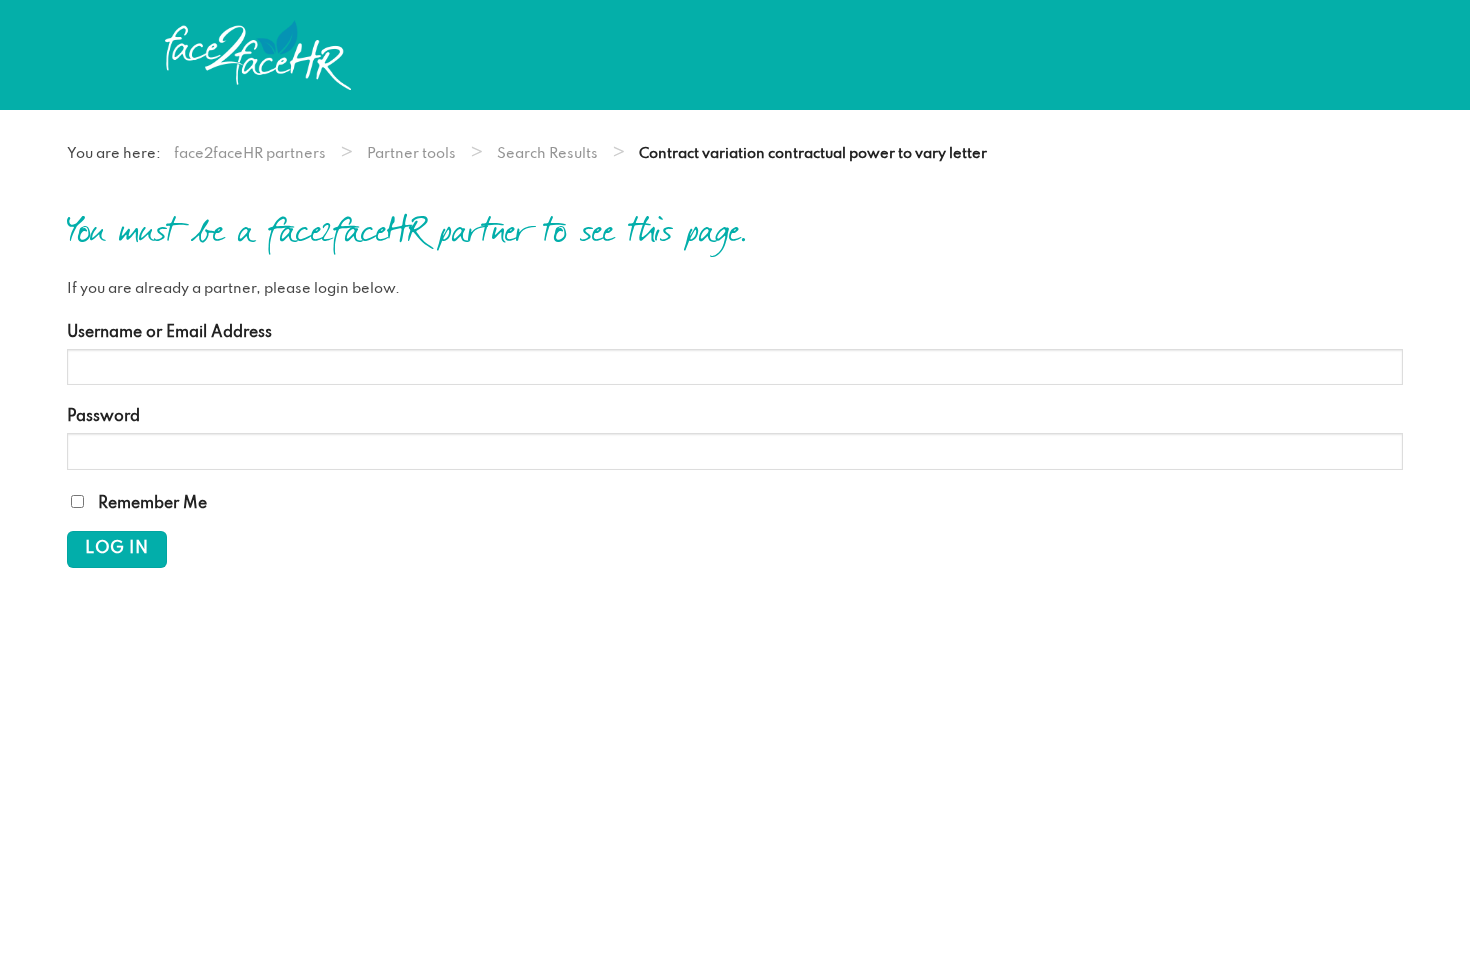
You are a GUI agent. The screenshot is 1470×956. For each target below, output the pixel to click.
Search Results (547, 154)
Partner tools (411, 154)
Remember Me (150, 504)
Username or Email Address (169, 333)
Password (103, 417)
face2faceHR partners (250, 154)
